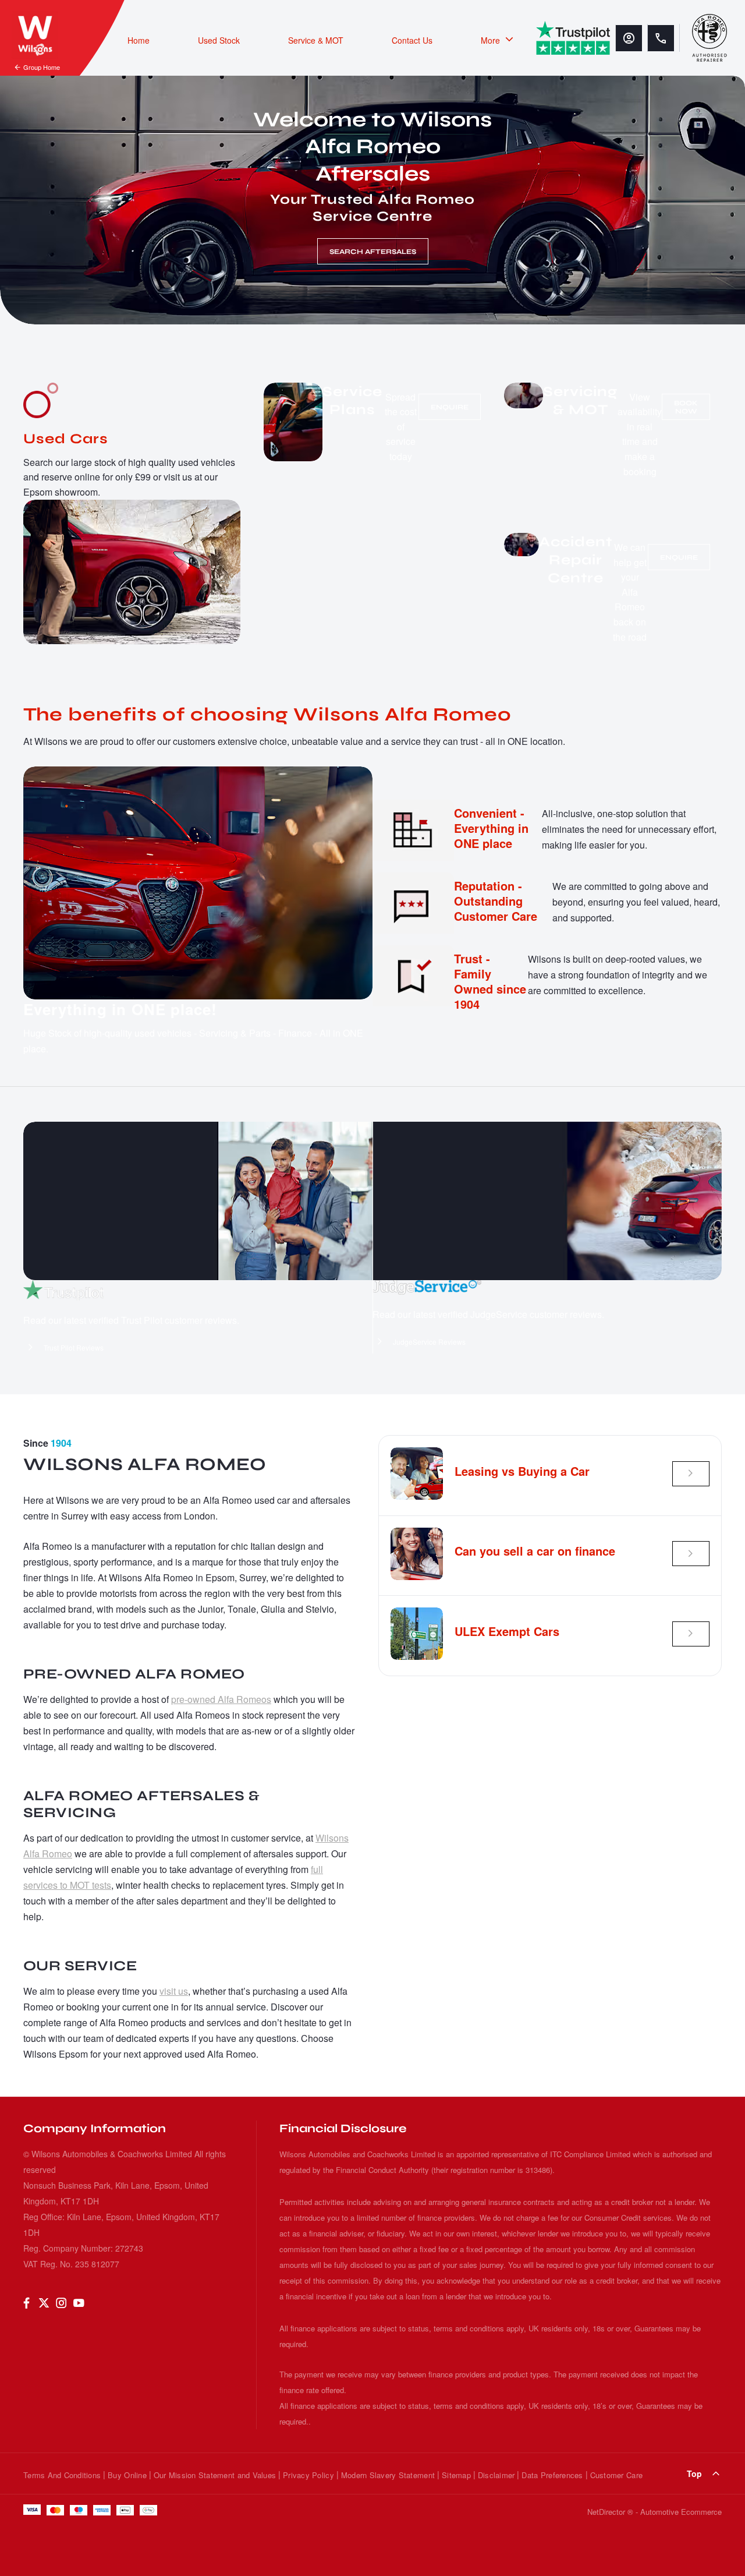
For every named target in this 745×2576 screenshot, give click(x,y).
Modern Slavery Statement (388, 2475)
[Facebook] (26, 2303)
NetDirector (607, 2512)
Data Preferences (552, 2475)
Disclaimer (496, 2475)
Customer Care (616, 2475)
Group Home (42, 67)
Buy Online (127, 2475)
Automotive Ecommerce (681, 2512)
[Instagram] (61, 2303)
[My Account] (629, 38)
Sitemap (456, 2475)
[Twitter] (44, 2303)
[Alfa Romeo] (709, 38)
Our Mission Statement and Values (215, 2475)
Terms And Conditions (62, 2475)
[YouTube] (79, 2303)
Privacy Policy (308, 2475)
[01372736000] (661, 38)
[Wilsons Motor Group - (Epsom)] (35, 35)
